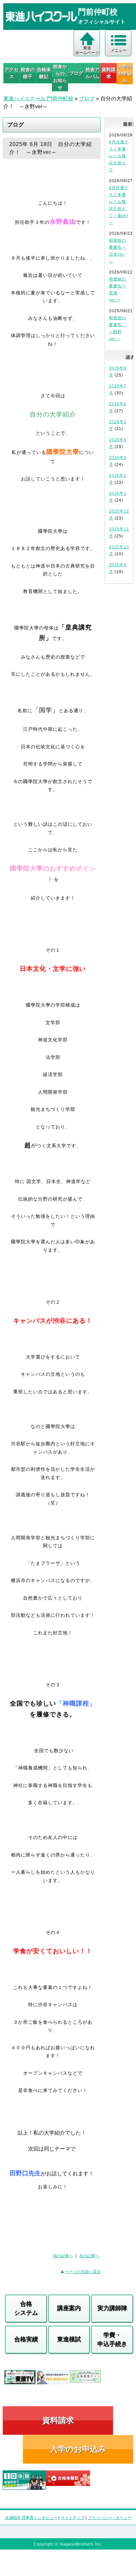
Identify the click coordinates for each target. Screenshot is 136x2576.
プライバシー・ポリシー (110, 2518)
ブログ (76, 73)
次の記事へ (89, 2256)
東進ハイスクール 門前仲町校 (38, 99)
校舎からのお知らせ (60, 77)
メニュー (119, 50)
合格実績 (26, 2339)
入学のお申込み (78, 2449)
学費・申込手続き (112, 2339)
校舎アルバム (92, 73)
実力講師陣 (112, 2308)
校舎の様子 (28, 73)
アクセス (12, 73)
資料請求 (109, 73)
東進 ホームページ (87, 50)
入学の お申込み (125, 74)
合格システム (26, 2308)
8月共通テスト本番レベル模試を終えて (119, 156)
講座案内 (69, 2308)
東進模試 (69, 2339)
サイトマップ (73, 2518)
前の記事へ (63, 2256)
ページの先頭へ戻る (83, 2272)
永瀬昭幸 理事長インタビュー (31, 2518)
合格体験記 (44, 73)
